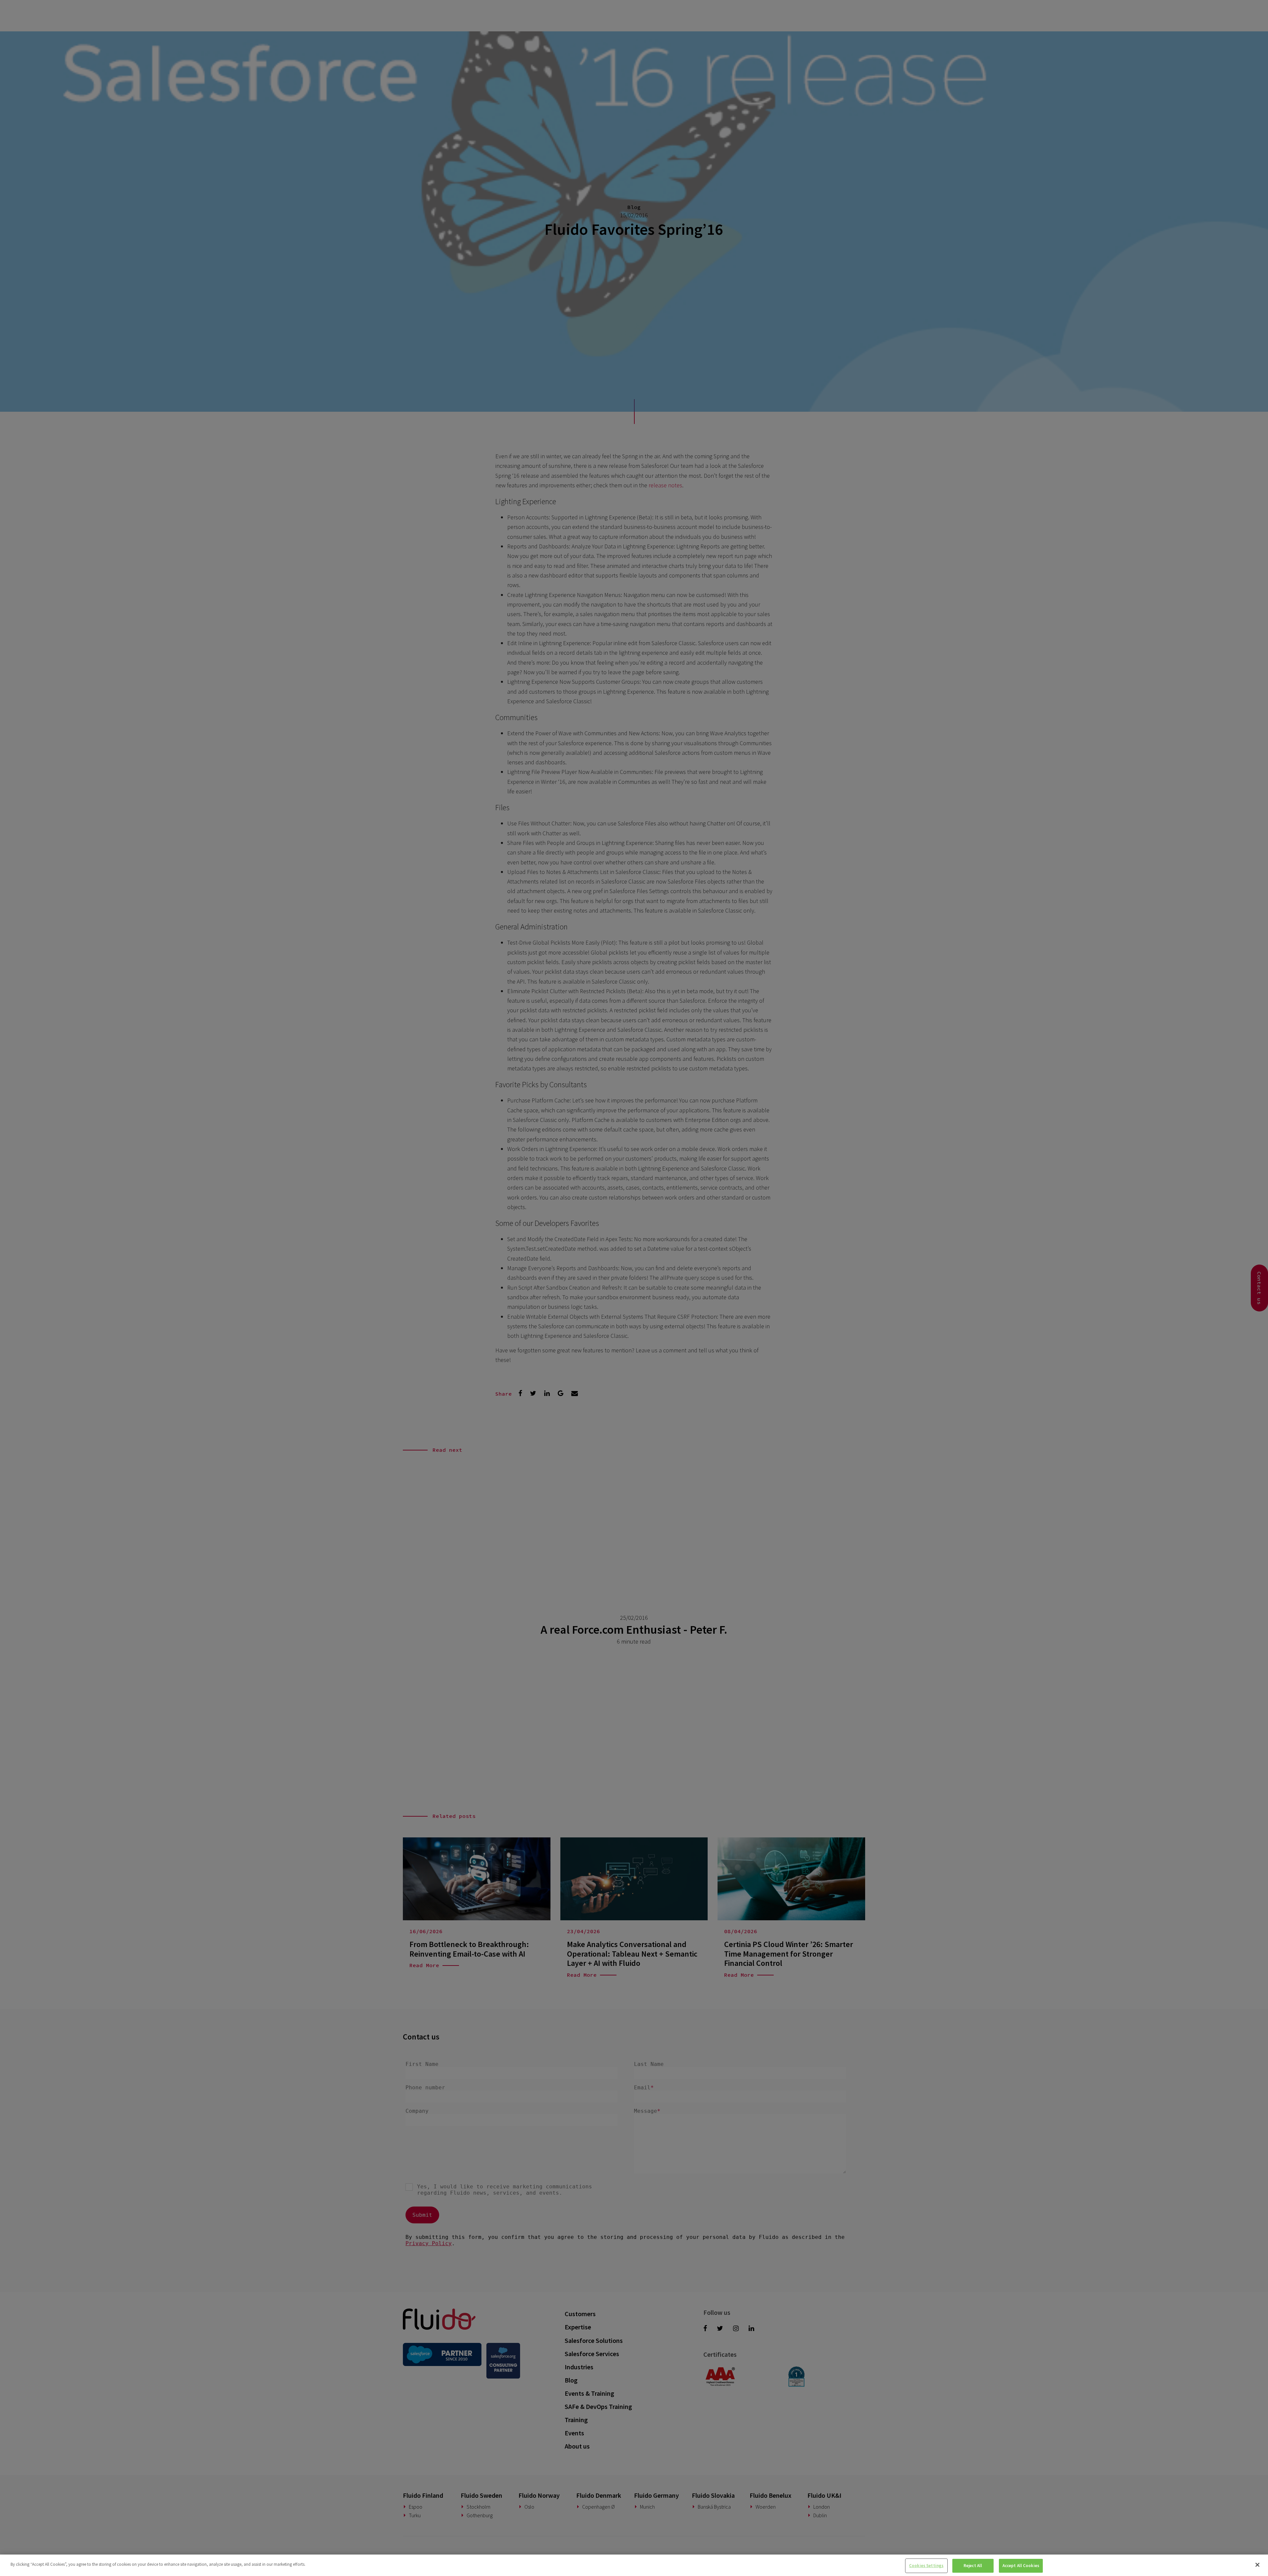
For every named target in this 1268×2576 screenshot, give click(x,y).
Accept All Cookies (1021, 2566)
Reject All (973, 2566)
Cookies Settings (926, 2566)
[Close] (1257, 2565)
